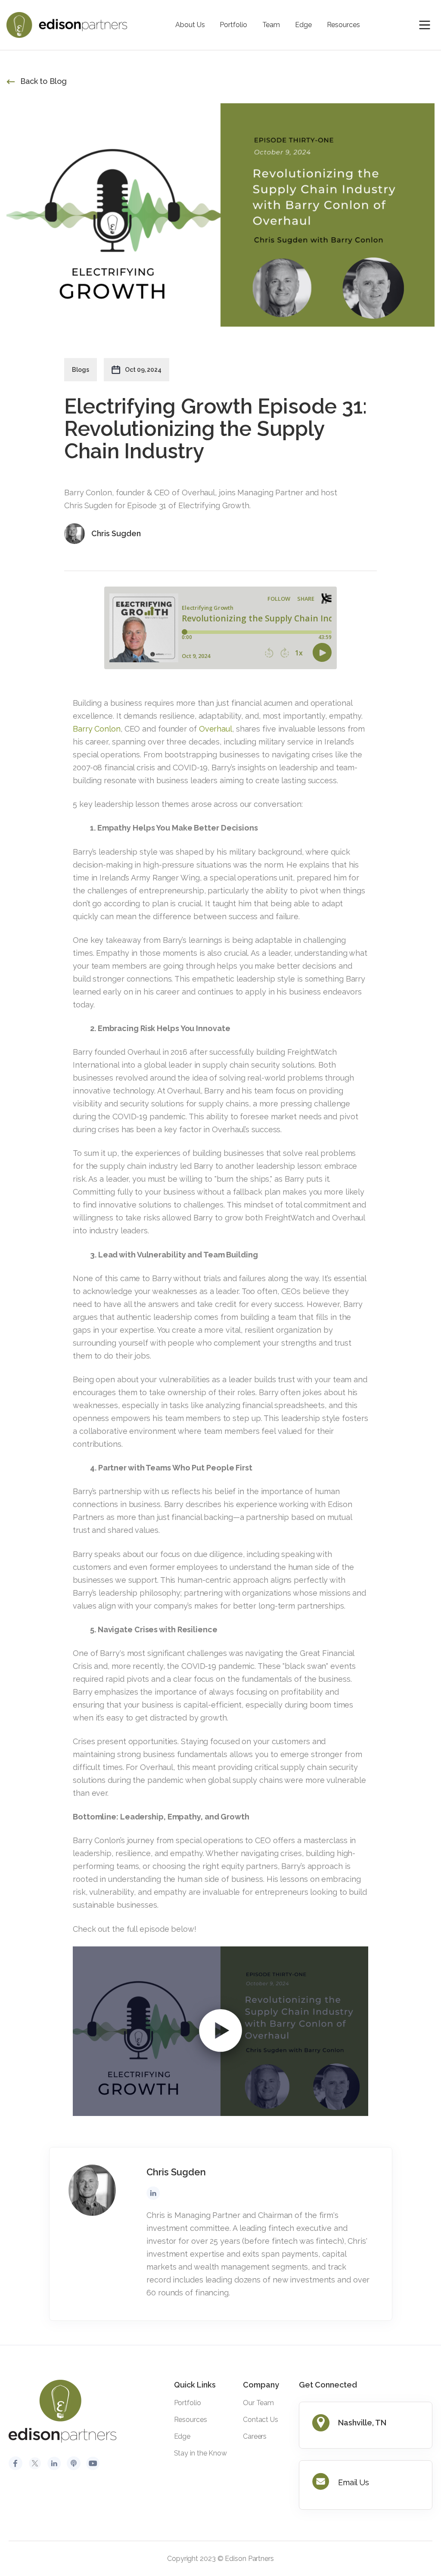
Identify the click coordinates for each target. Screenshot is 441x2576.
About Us (190, 25)
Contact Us (261, 2420)
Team (271, 25)
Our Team (258, 2403)
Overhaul (216, 729)
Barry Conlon (97, 729)
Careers (255, 2436)
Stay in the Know (200, 2453)
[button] (425, 25)
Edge (303, 25)
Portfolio (233, 25)
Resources (343, 25)
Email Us (354, 2482)
